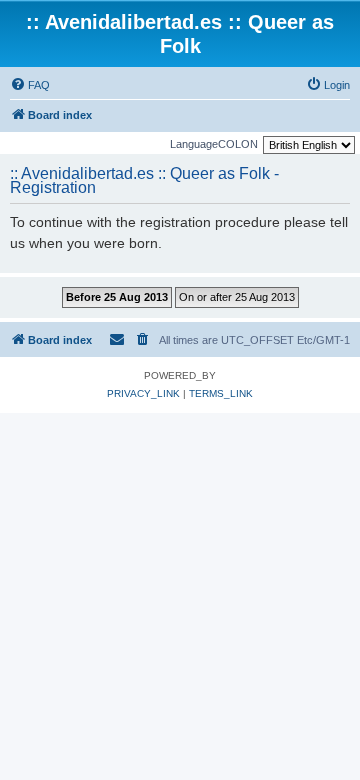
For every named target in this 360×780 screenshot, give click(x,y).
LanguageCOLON (214, 144)
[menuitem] (30, 85)
